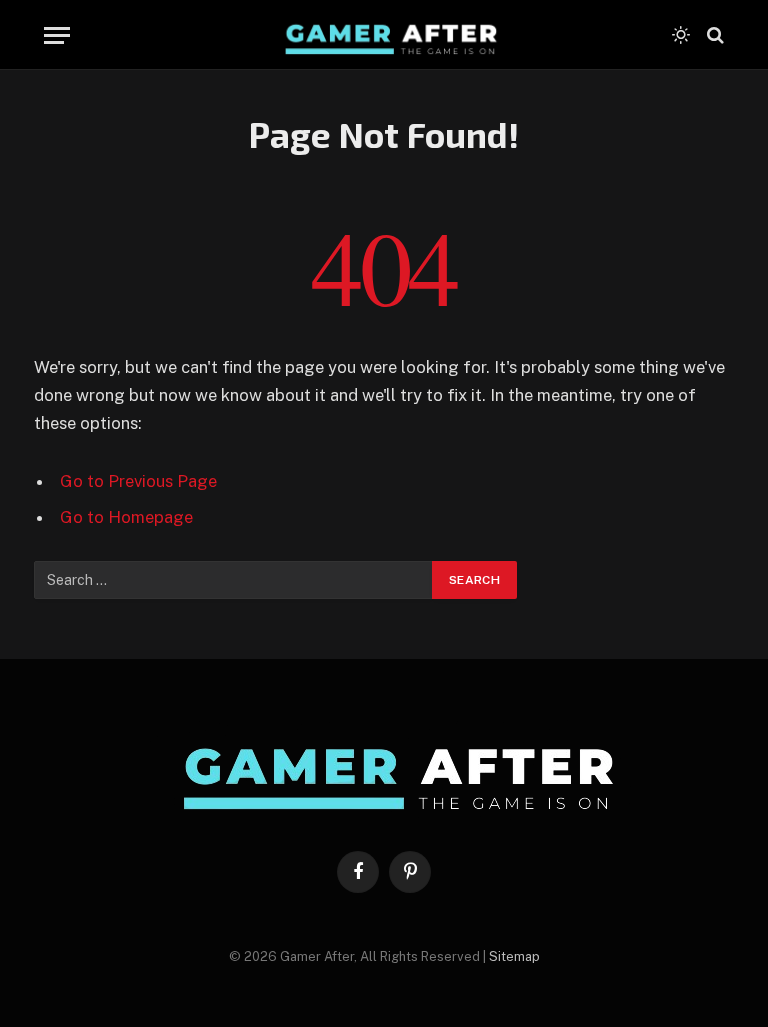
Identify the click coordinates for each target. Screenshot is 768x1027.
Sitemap (514, 956)
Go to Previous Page (138, 481)
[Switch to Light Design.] (681, 35)
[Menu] (57, 35)
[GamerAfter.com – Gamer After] (383, 35)
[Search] (713, 35)
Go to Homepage (126, 517)
